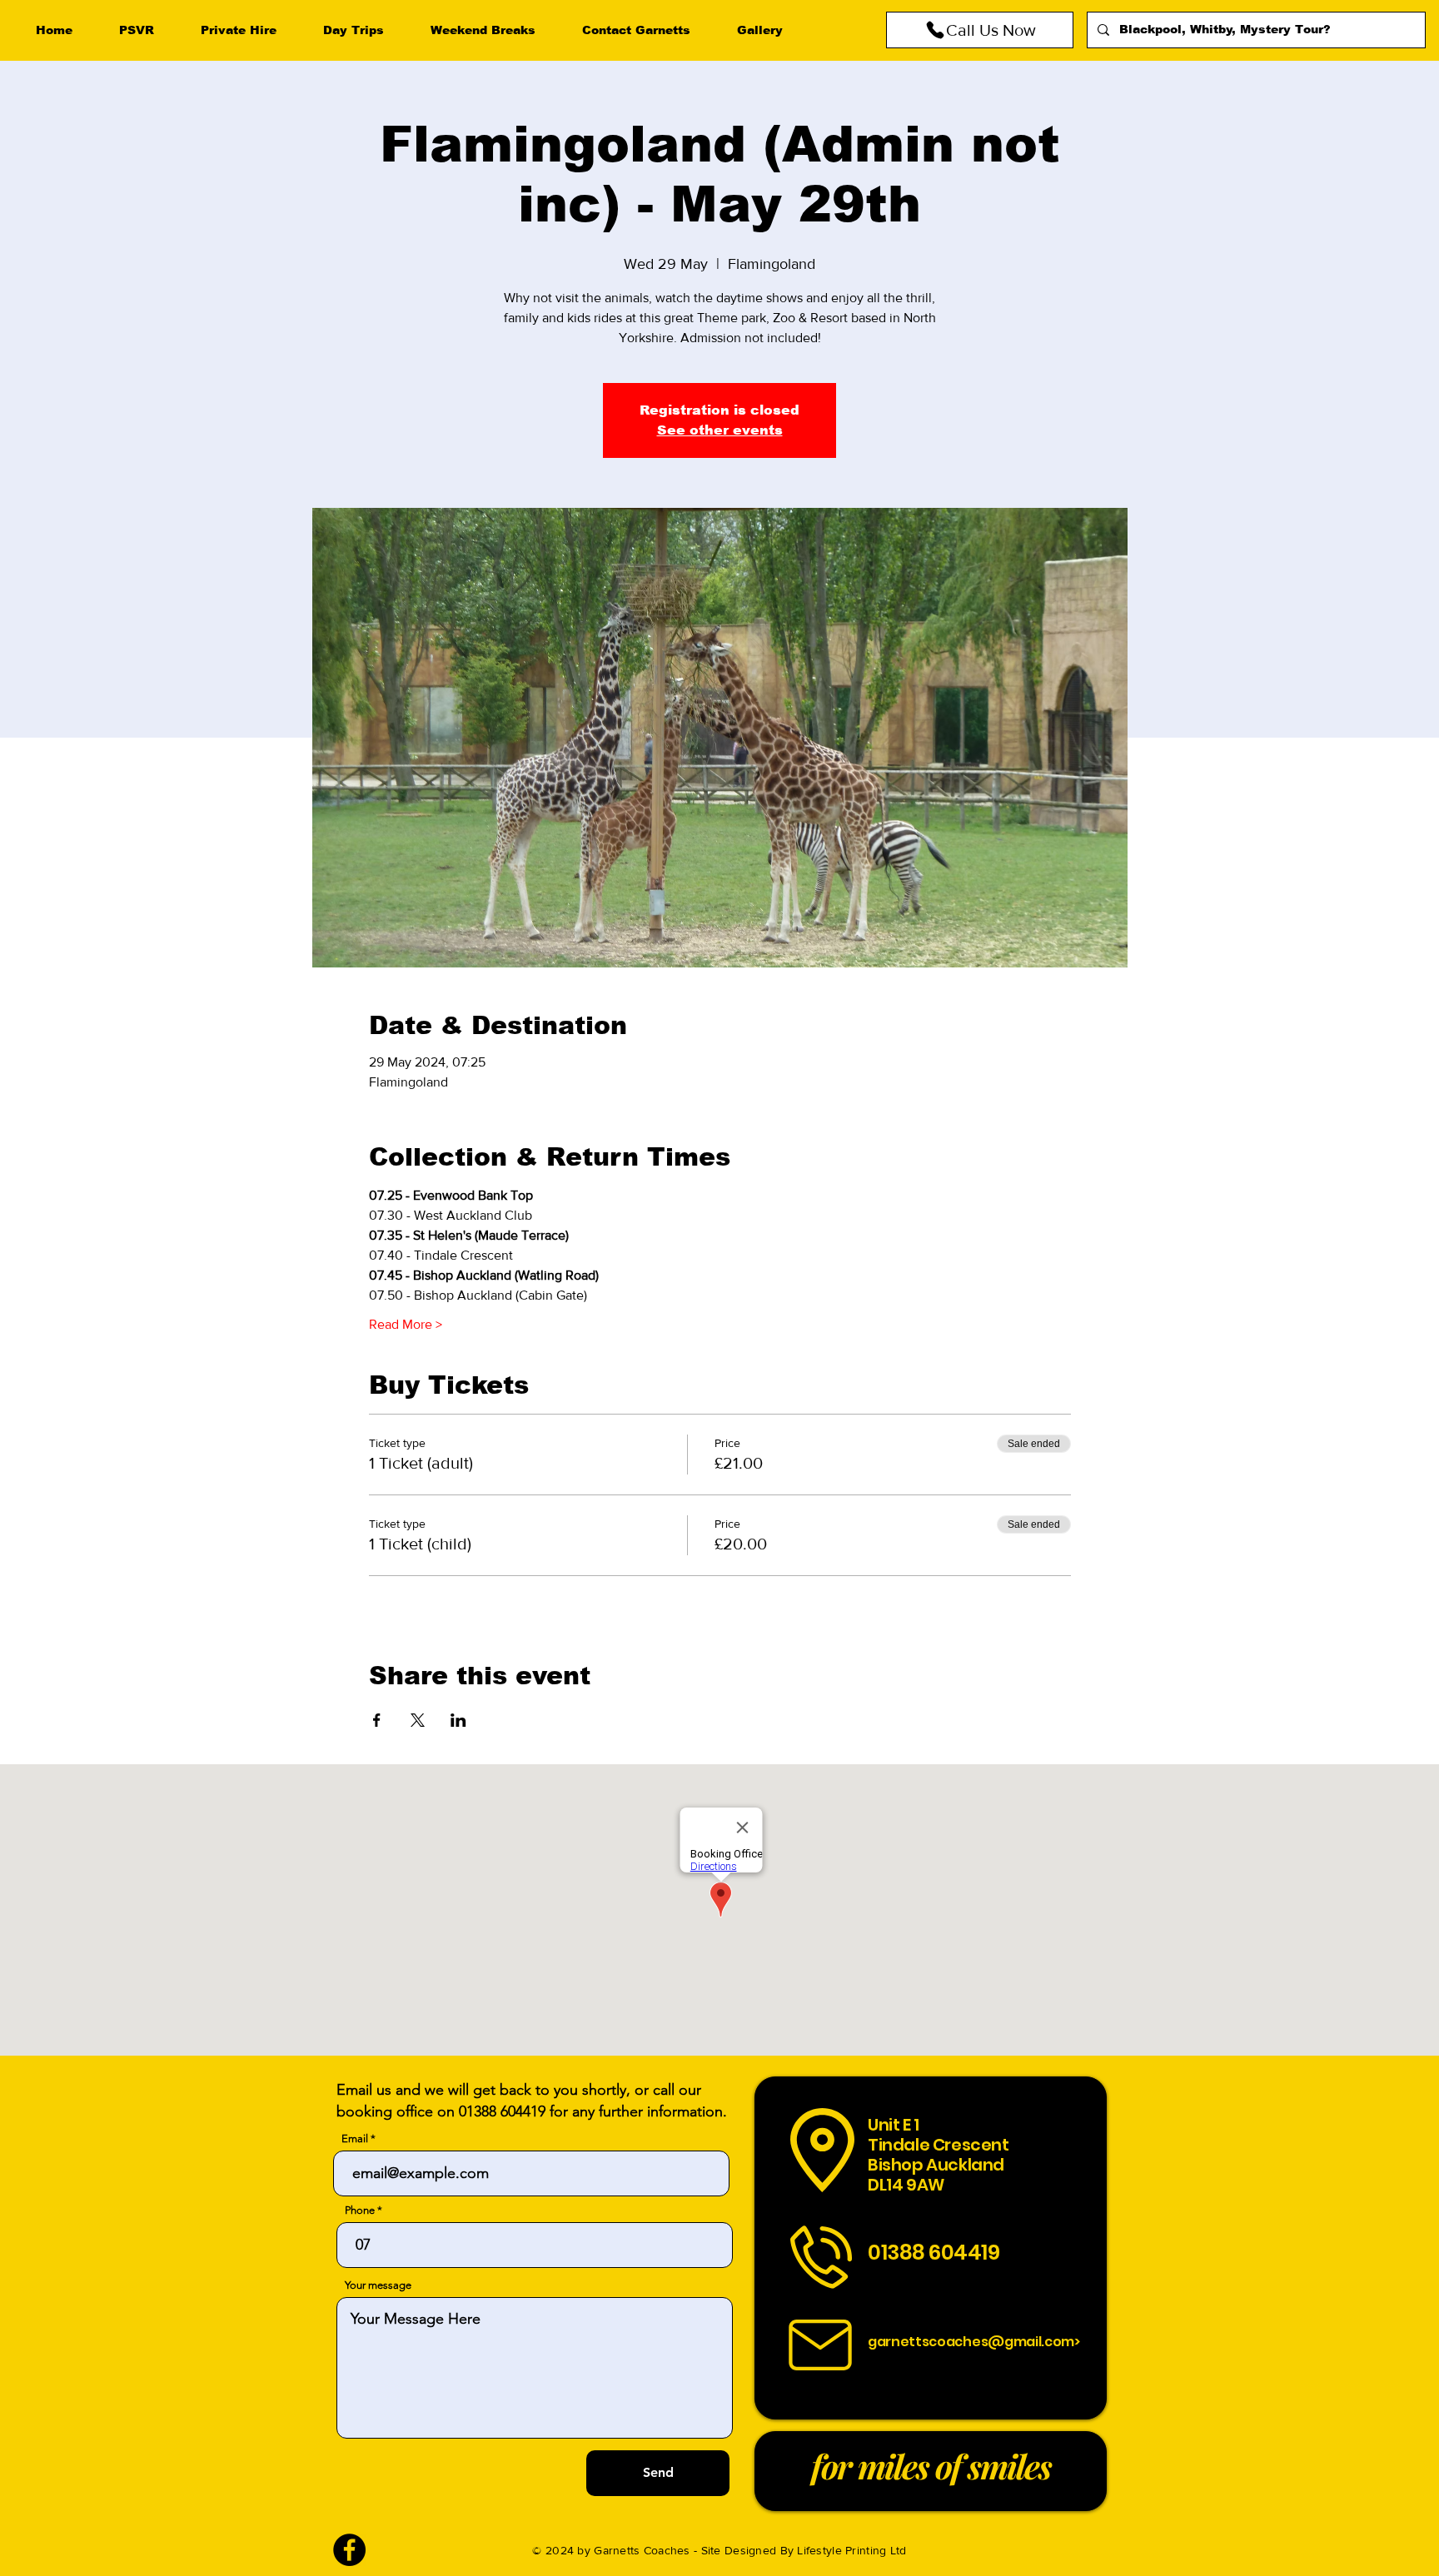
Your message (378, 2285)
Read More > (406, 1324)
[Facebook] (349, 2550)
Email (355, 2138)
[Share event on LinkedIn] (458, 1720)
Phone (360, 2210)
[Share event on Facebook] (377, 1720)
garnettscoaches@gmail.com (971, 2342)
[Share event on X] (418, 1720)
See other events (720, 430)
